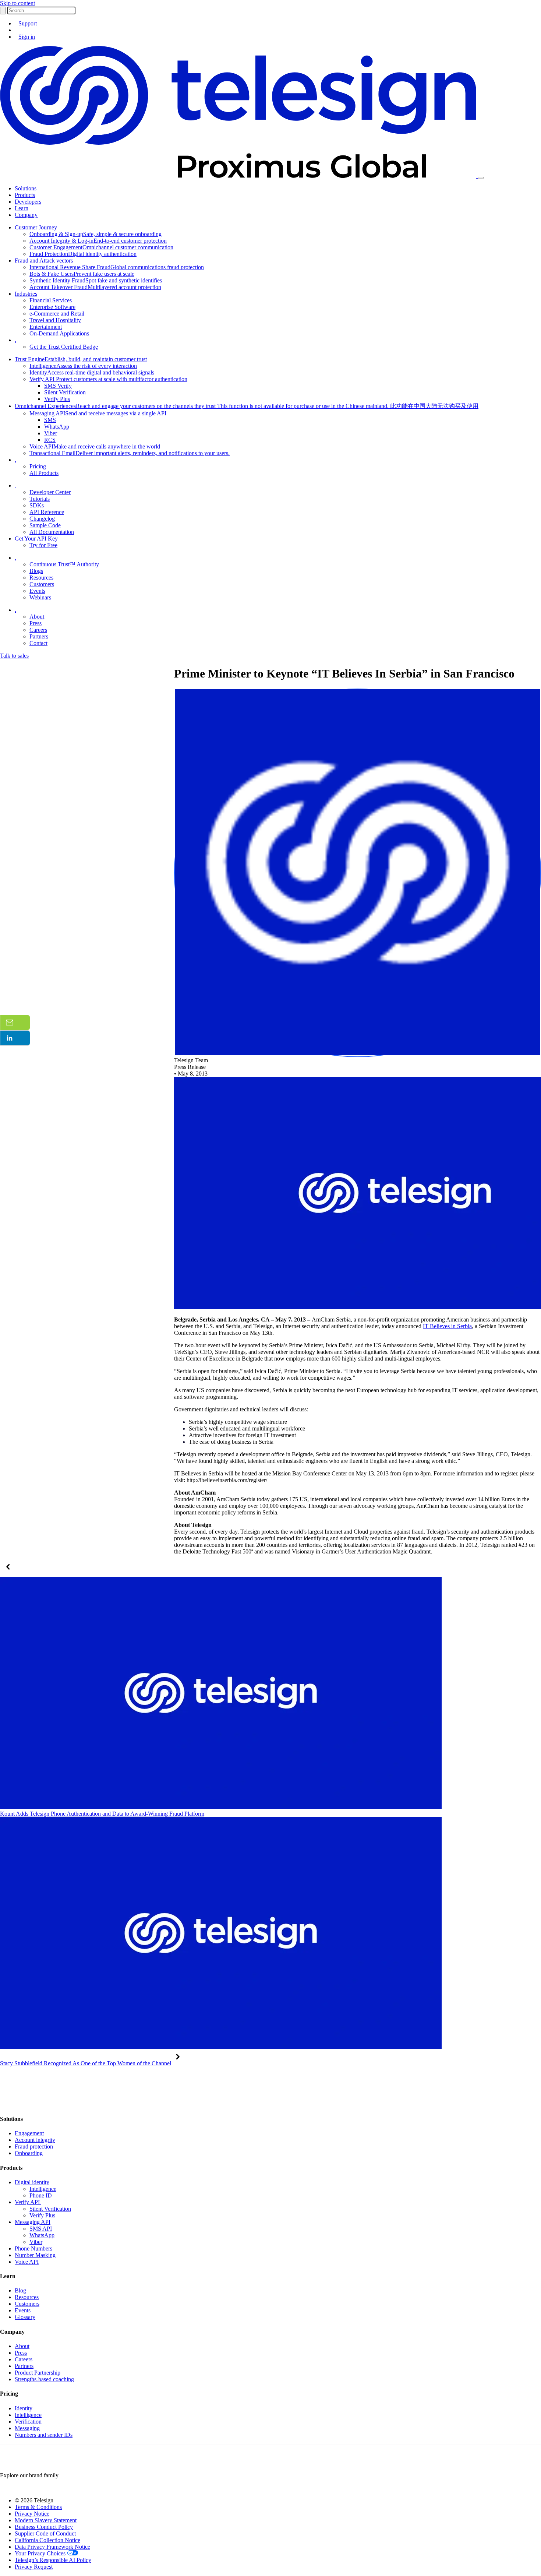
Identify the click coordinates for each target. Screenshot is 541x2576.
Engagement (29, 2133)
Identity (24, 2408)
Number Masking (35, 2255)
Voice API (27, 2262)
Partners (24, 2366)
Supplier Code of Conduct (45, 2533)
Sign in (27, 37)
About (22, 2346)
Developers (28, 202)
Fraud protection (34, 2146)
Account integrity (35, 2140)
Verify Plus (42, 2215)
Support (28, 23)
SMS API (41, 2229)
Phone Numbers (33, 2248)
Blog (20, 2290)
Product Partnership (38, 2373)
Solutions (26, 188)
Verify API (28, 2202)
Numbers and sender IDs (44, 2435)
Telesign (58, 2488)
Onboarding (29, 2153)
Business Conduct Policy (44, 2527)
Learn (22, 208)
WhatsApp (42, 2235)
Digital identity (32, 2182)
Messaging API (33, 2222)
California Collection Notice (47, 2540)
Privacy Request (34, 2567)
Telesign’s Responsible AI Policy (53, 2560)
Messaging (27, 2428)
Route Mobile (16, 2488)
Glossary (25, 2317)
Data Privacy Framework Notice (52, 2547)
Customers (27, 2304)
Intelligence (43, 2189)
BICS (40, 2488)
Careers (24, 2359)
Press (21, 2353)
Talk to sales (14, 656)
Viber (36, 2242)
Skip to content (17, 3)
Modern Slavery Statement (46, 2520)
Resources (27, 2297)
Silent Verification (50, 2209)
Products (25, 195)
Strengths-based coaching (44, 2379)
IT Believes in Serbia (447, 1326)
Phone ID (41, 2195)
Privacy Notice (32, 2514)
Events (23, 2310)
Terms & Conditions (38, 2507)
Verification (28, 2422)
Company (26, 215)
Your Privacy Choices (40, 2553)
